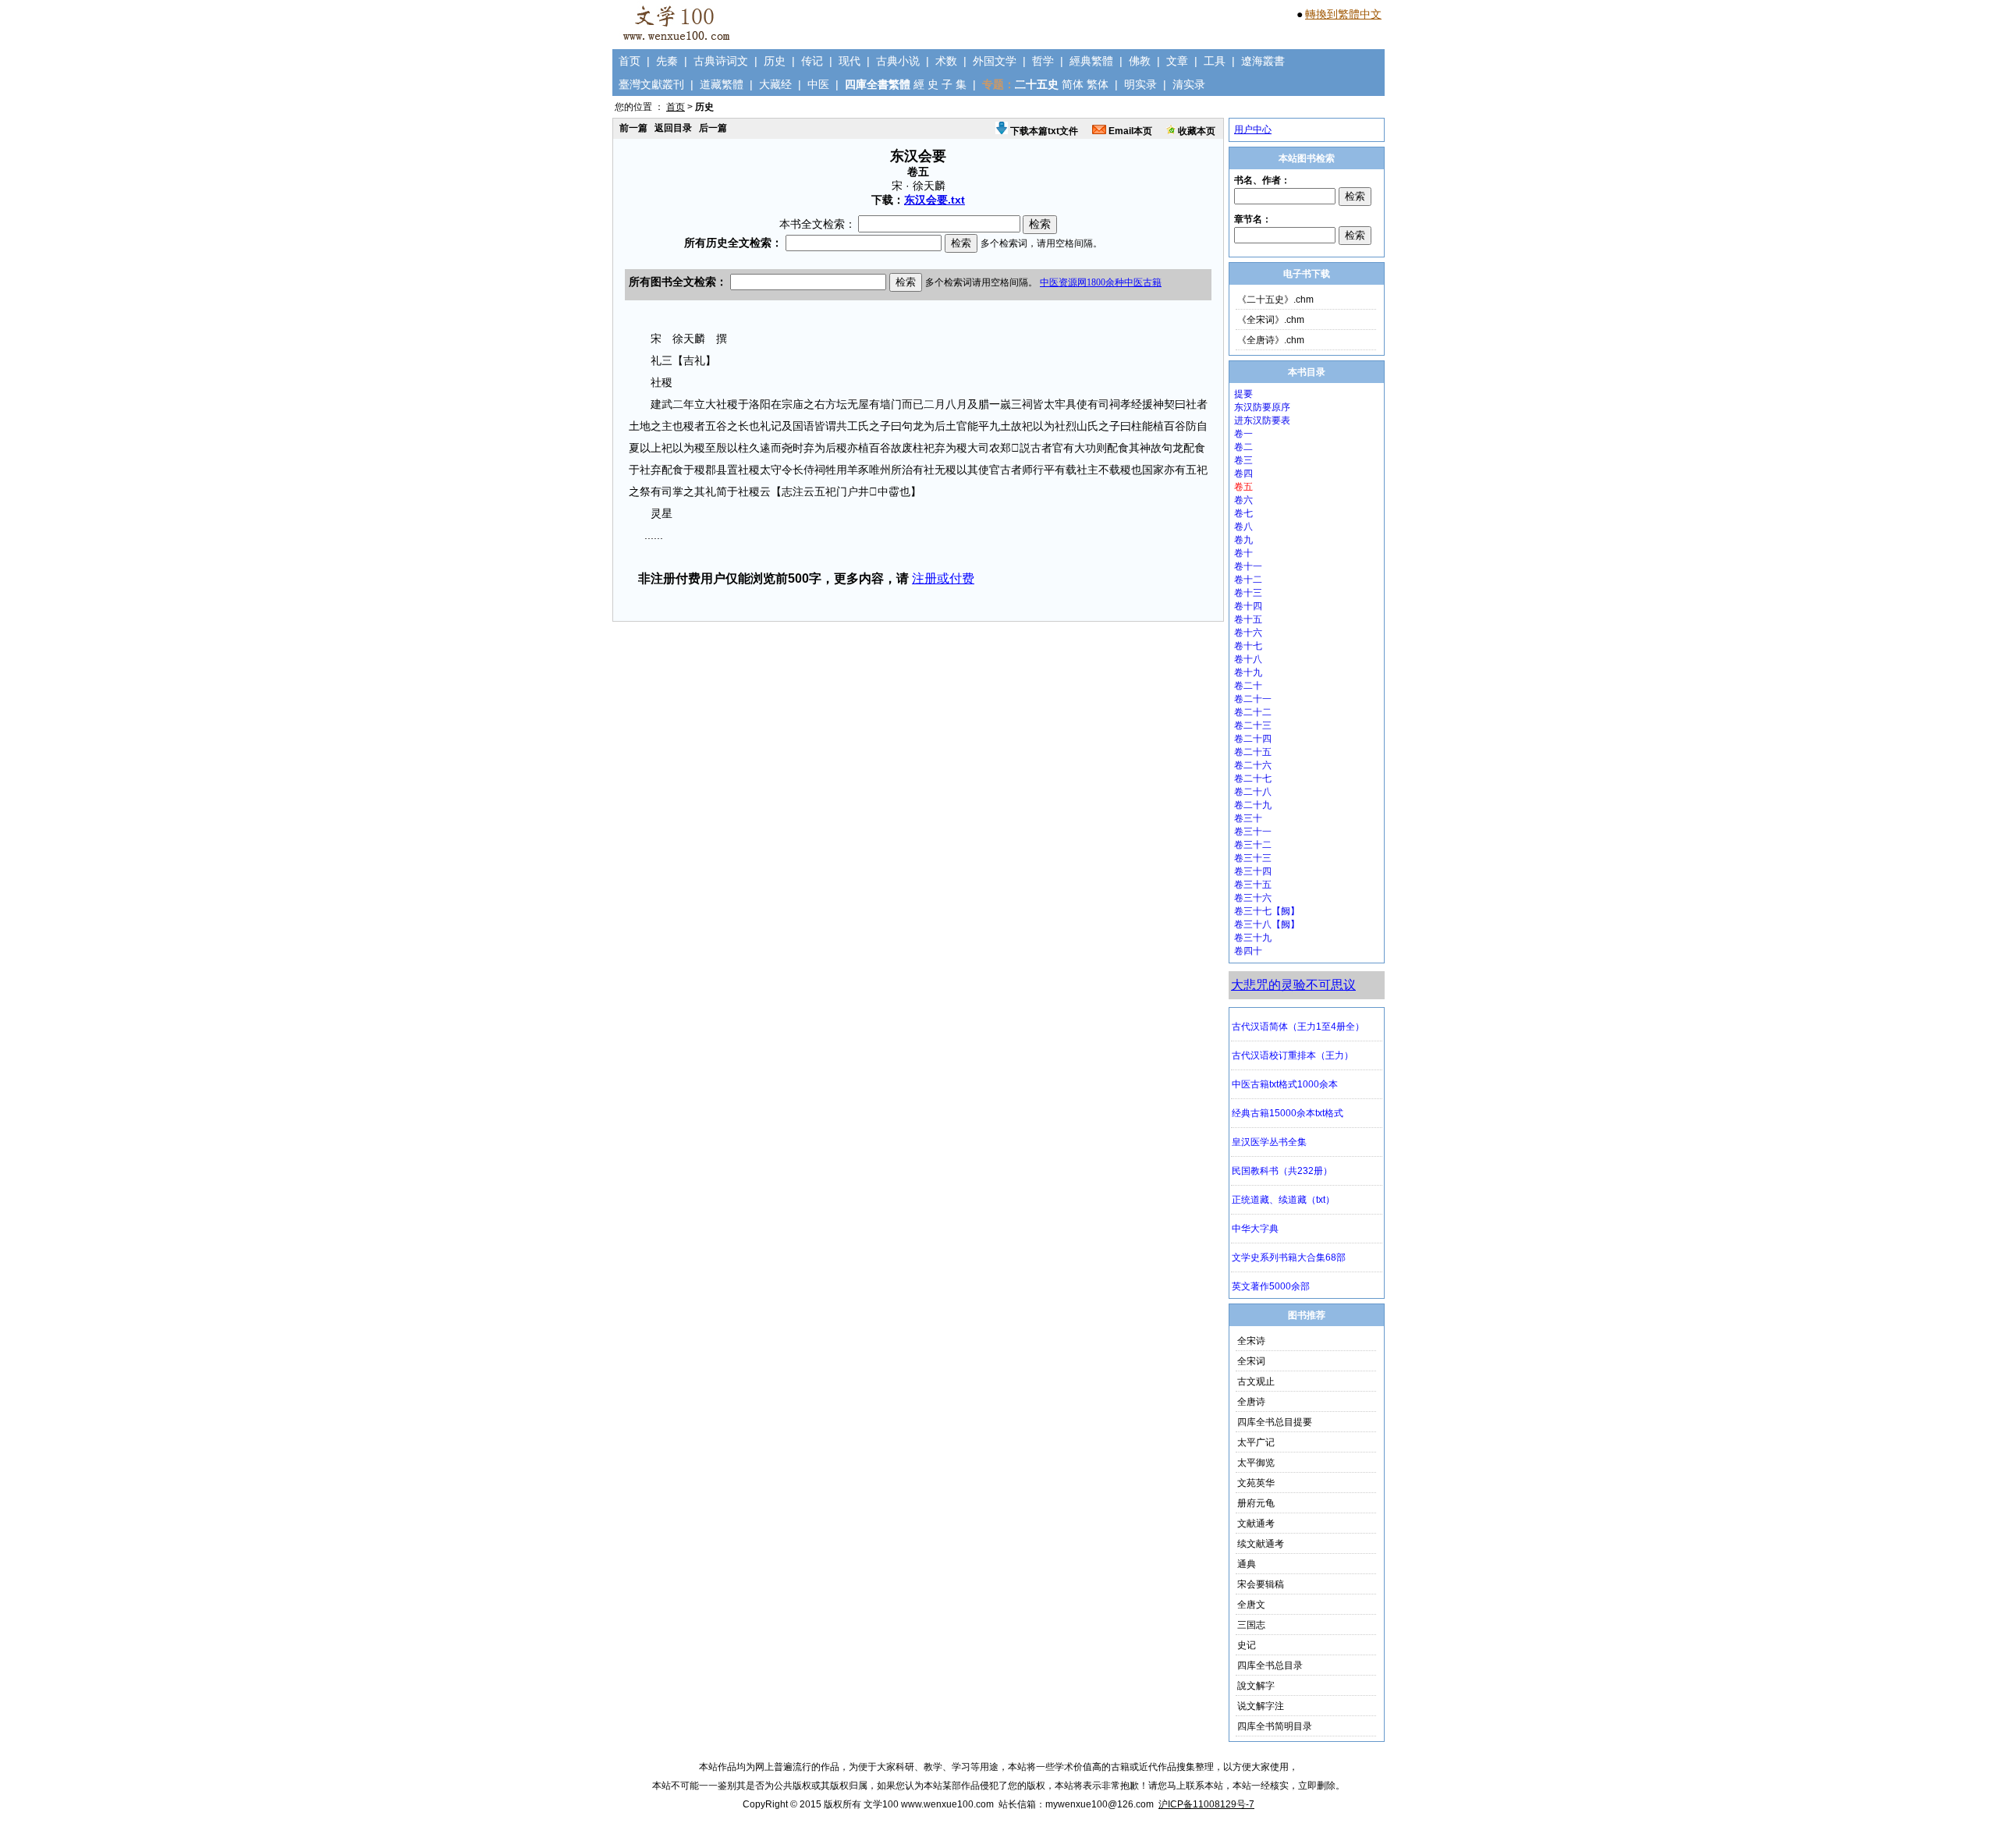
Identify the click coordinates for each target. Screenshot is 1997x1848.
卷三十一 (1253, 832)
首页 (630, 61)
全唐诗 (1251, 1402)
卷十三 (1248, 593)
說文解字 (1256, 1686)
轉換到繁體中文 (1343, 14)
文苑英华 (1256, 1483)
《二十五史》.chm (1275, 300)
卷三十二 (1253, 845)
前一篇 (633, 128)
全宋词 (1251, 1361)
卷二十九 (1253, 805)
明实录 (1140, 84)
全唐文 (1251, 1605)
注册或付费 (943, 578)
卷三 (1243, 460)
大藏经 (775, 84)
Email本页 (1129, 131)
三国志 (1251, 1625)
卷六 (1243, 500)
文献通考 (1256, 1523)
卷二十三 (1253, 725)
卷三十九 (1253, 938)
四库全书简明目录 (1275, 1726)
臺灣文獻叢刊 (651, 84)
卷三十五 (1253, 885)
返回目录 (673, 128)
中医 (818, 84)
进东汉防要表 (1262, 420)
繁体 (1098, 84)
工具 (1215, 61)
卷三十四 (1253, 871)
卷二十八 (1253, 792)
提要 (1243, 394)
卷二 (1243, 447)
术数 (946, 61)
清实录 (1189, 84)
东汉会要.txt (935, 200)
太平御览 (1256, 1463)
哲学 (1043, 61)
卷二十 (1248, 686)
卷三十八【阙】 (1267, 924)
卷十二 (1248, 580)
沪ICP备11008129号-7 (1206, 1804)
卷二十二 (1253, 712)
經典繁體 (1091, 61)
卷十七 (1248, 646)
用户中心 (1253, 129)
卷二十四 (1253, 739)
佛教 (1140, 61)
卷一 (1243, 434)
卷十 (1243, 553)
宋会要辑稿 (1261, 1584)
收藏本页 (1195, 131)
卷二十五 (1253, 752)
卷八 (1243, 527)
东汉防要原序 (1262, 407)
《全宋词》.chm (1271, 320)
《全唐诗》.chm (1271, 340)
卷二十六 (1253, 765)
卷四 (1243, 474)
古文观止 (1256, 1382)
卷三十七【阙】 (1267, 911)
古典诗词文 (721, 61)
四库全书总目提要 (1275, 1422)
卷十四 (1248, 606)
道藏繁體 (722, 84)
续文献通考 (1261, 1544)
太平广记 (1256, 1442)
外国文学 (995, 61)
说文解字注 (1261, 1706)
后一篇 (713, 128)
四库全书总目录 (1270, 1665)
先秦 (667, 61)
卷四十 (1248, 951)
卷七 (1243, 513)
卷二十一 (1253, 699)
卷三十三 (1253, 858)
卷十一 (1248, 566)
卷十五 (1248, 619)
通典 (1247, 1564)
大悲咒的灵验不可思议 (1293, 985)
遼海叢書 (1263, 61)
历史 (775, 61)
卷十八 (1248, 659)
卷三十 (1248, 818)
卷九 (1243, 540)
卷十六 (1248, 633)
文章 (1177, 61)
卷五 (1243, 487)
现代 (850, 61)
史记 (1247, 1645)
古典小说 (898, 61)
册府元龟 (1256, 1503)
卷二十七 (1253, 779)
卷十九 (1248, 672)
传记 (812, 61)
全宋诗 (1251, 1341)
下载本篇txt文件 (1043, 131)
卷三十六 (1253, 898)
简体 (1073, 84)
